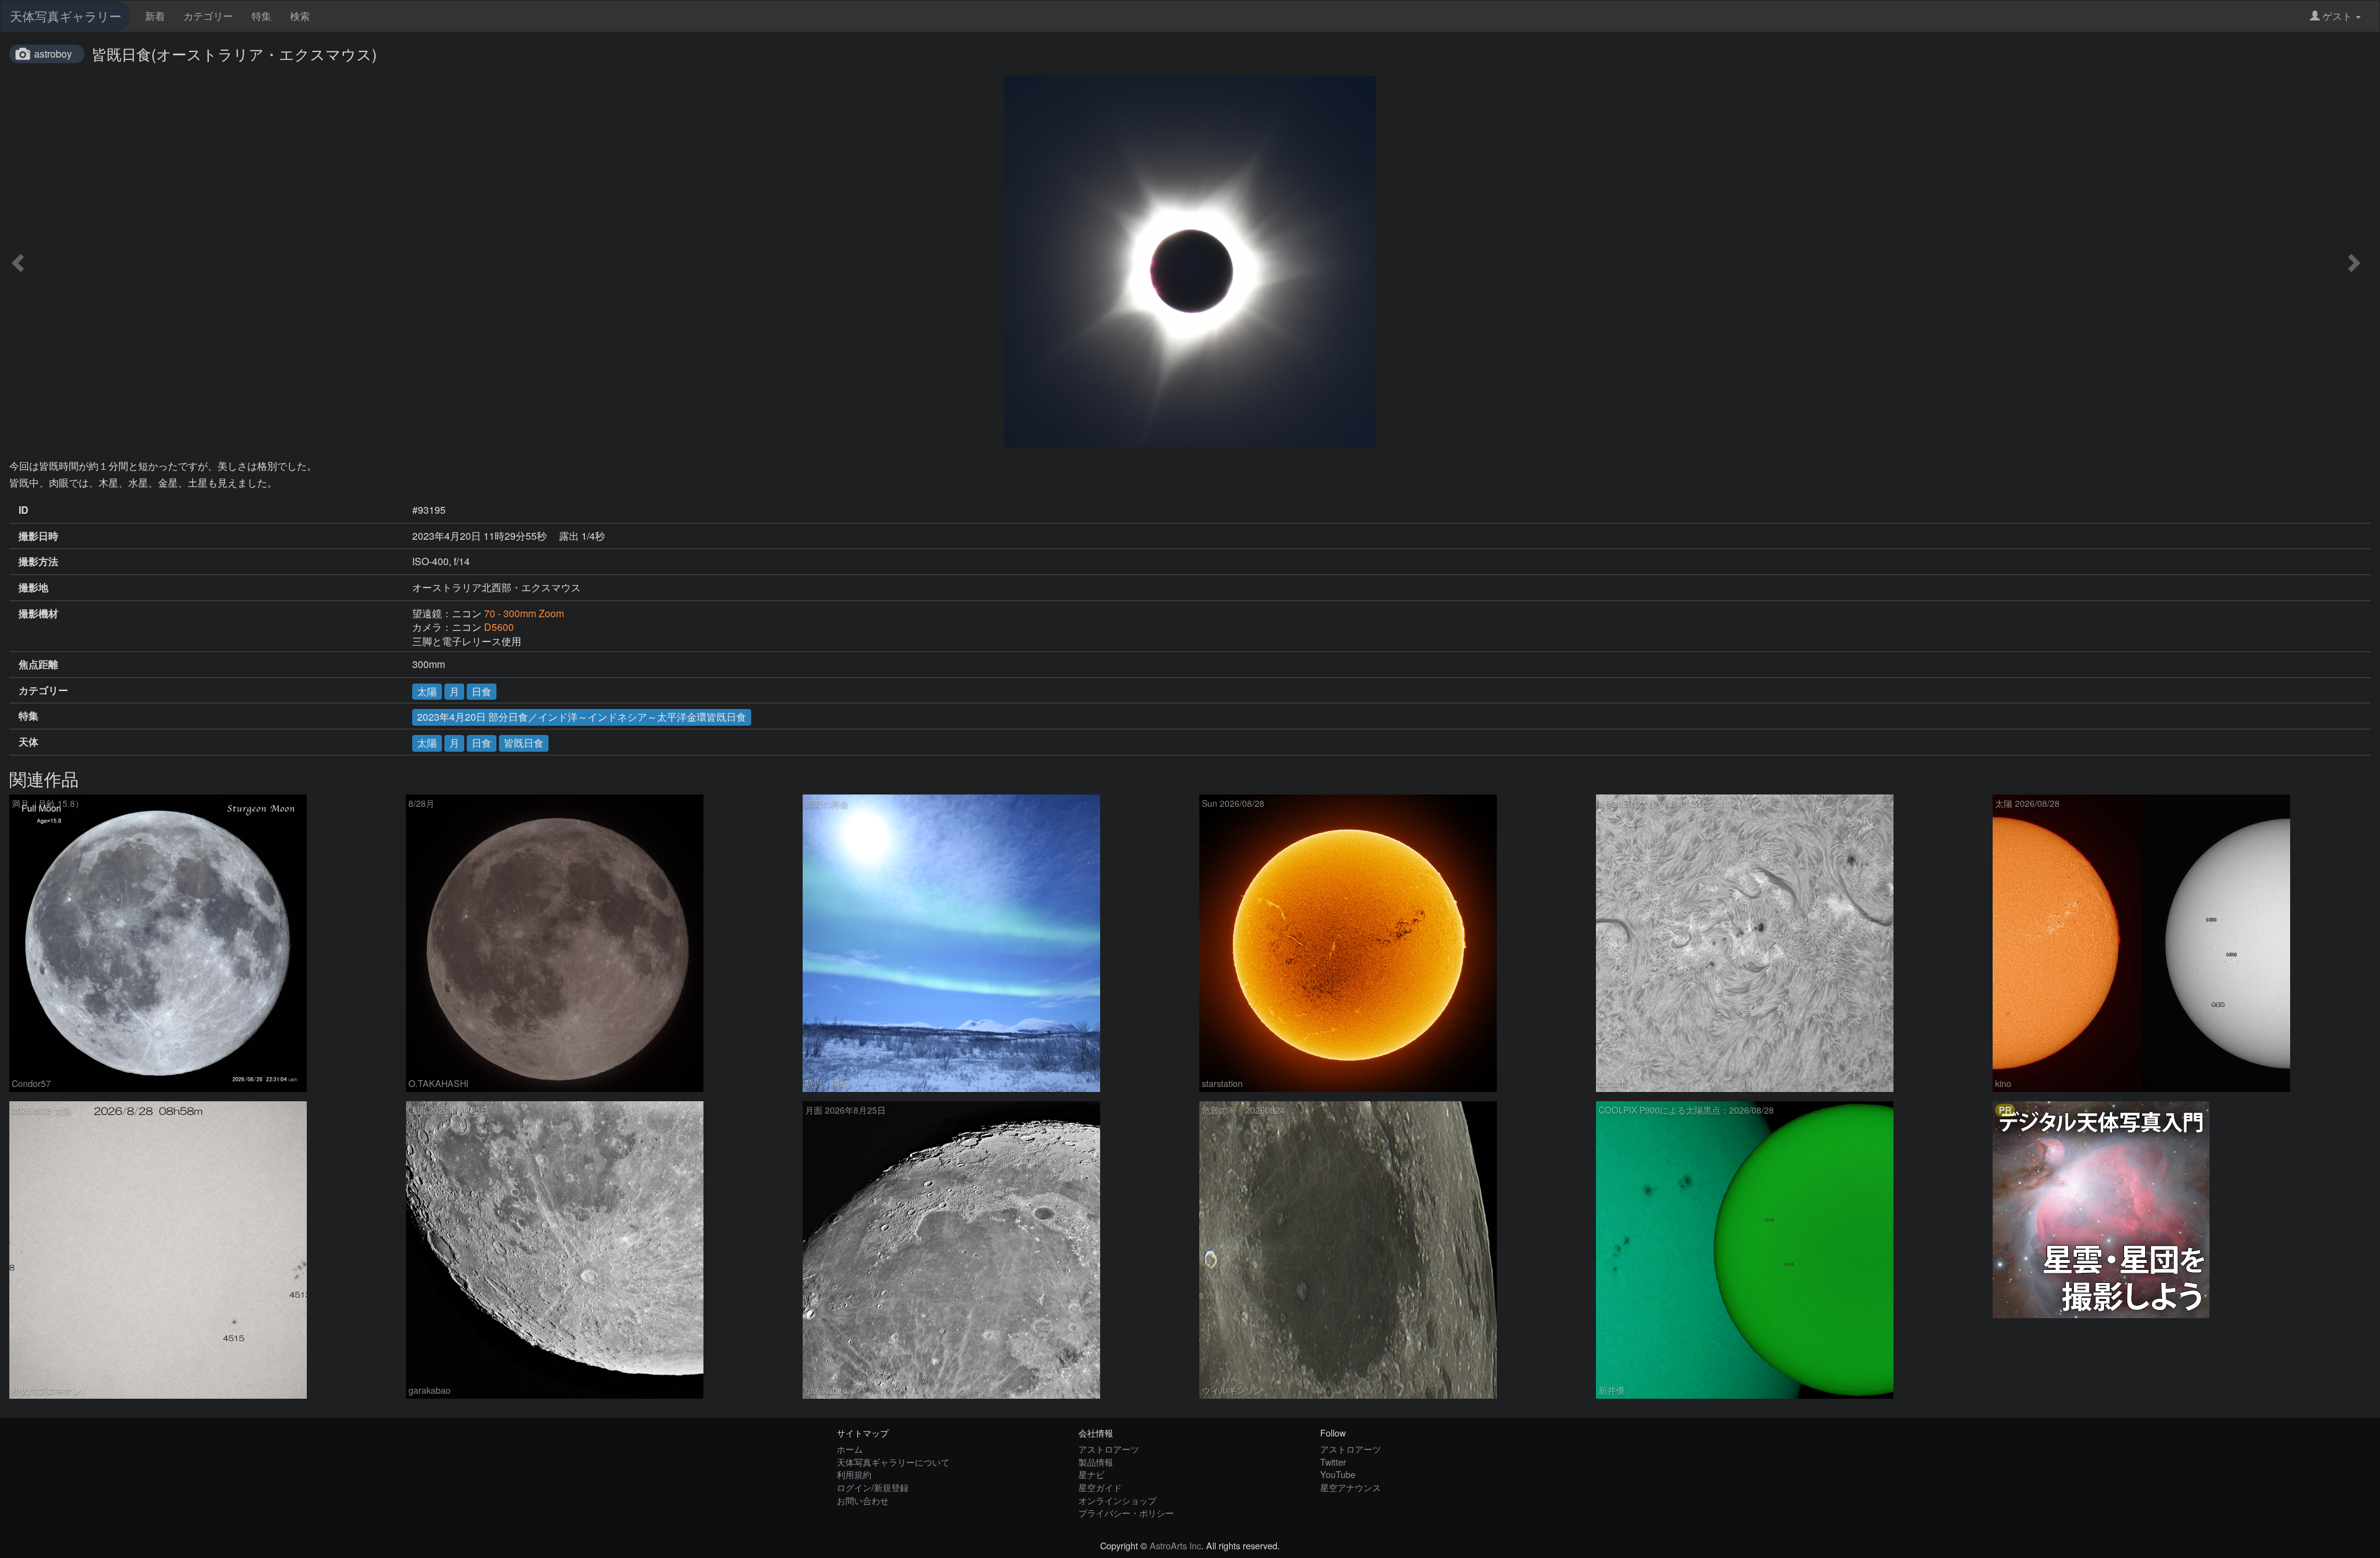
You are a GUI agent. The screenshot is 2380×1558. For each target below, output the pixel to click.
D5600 (499, 627)
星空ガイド (1100, 1487)
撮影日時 (38, 536)
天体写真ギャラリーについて (893, 1462)
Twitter (1333, 1462)
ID (24, 510)
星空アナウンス (1351, 1487)
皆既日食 (524, 743)
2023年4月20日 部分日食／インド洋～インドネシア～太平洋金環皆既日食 (582, 717)
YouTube (1338, 1474)
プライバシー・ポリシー (1126, 1512)
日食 (482, 691)
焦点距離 (38, 664)
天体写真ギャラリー (66, 16)
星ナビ (1091, 1474)
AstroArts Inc (1175, 1545)
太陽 (427, 691)
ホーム (850, 1449)
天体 (29, 742)
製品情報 (1096, 1462)
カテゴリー (208, 16)
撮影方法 (38, 561)
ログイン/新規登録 (873, 1487)
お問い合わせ (863, 1500)
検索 (300, 16)
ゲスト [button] (2337, 16)
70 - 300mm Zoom (524, 613)
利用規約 (854, 1474)
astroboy (53, 54)
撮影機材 (38, 614)
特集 (262, 16)
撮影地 (33, 588)
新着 (155, 16)
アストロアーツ (1109, 1449)
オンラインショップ (1117, 1500)
